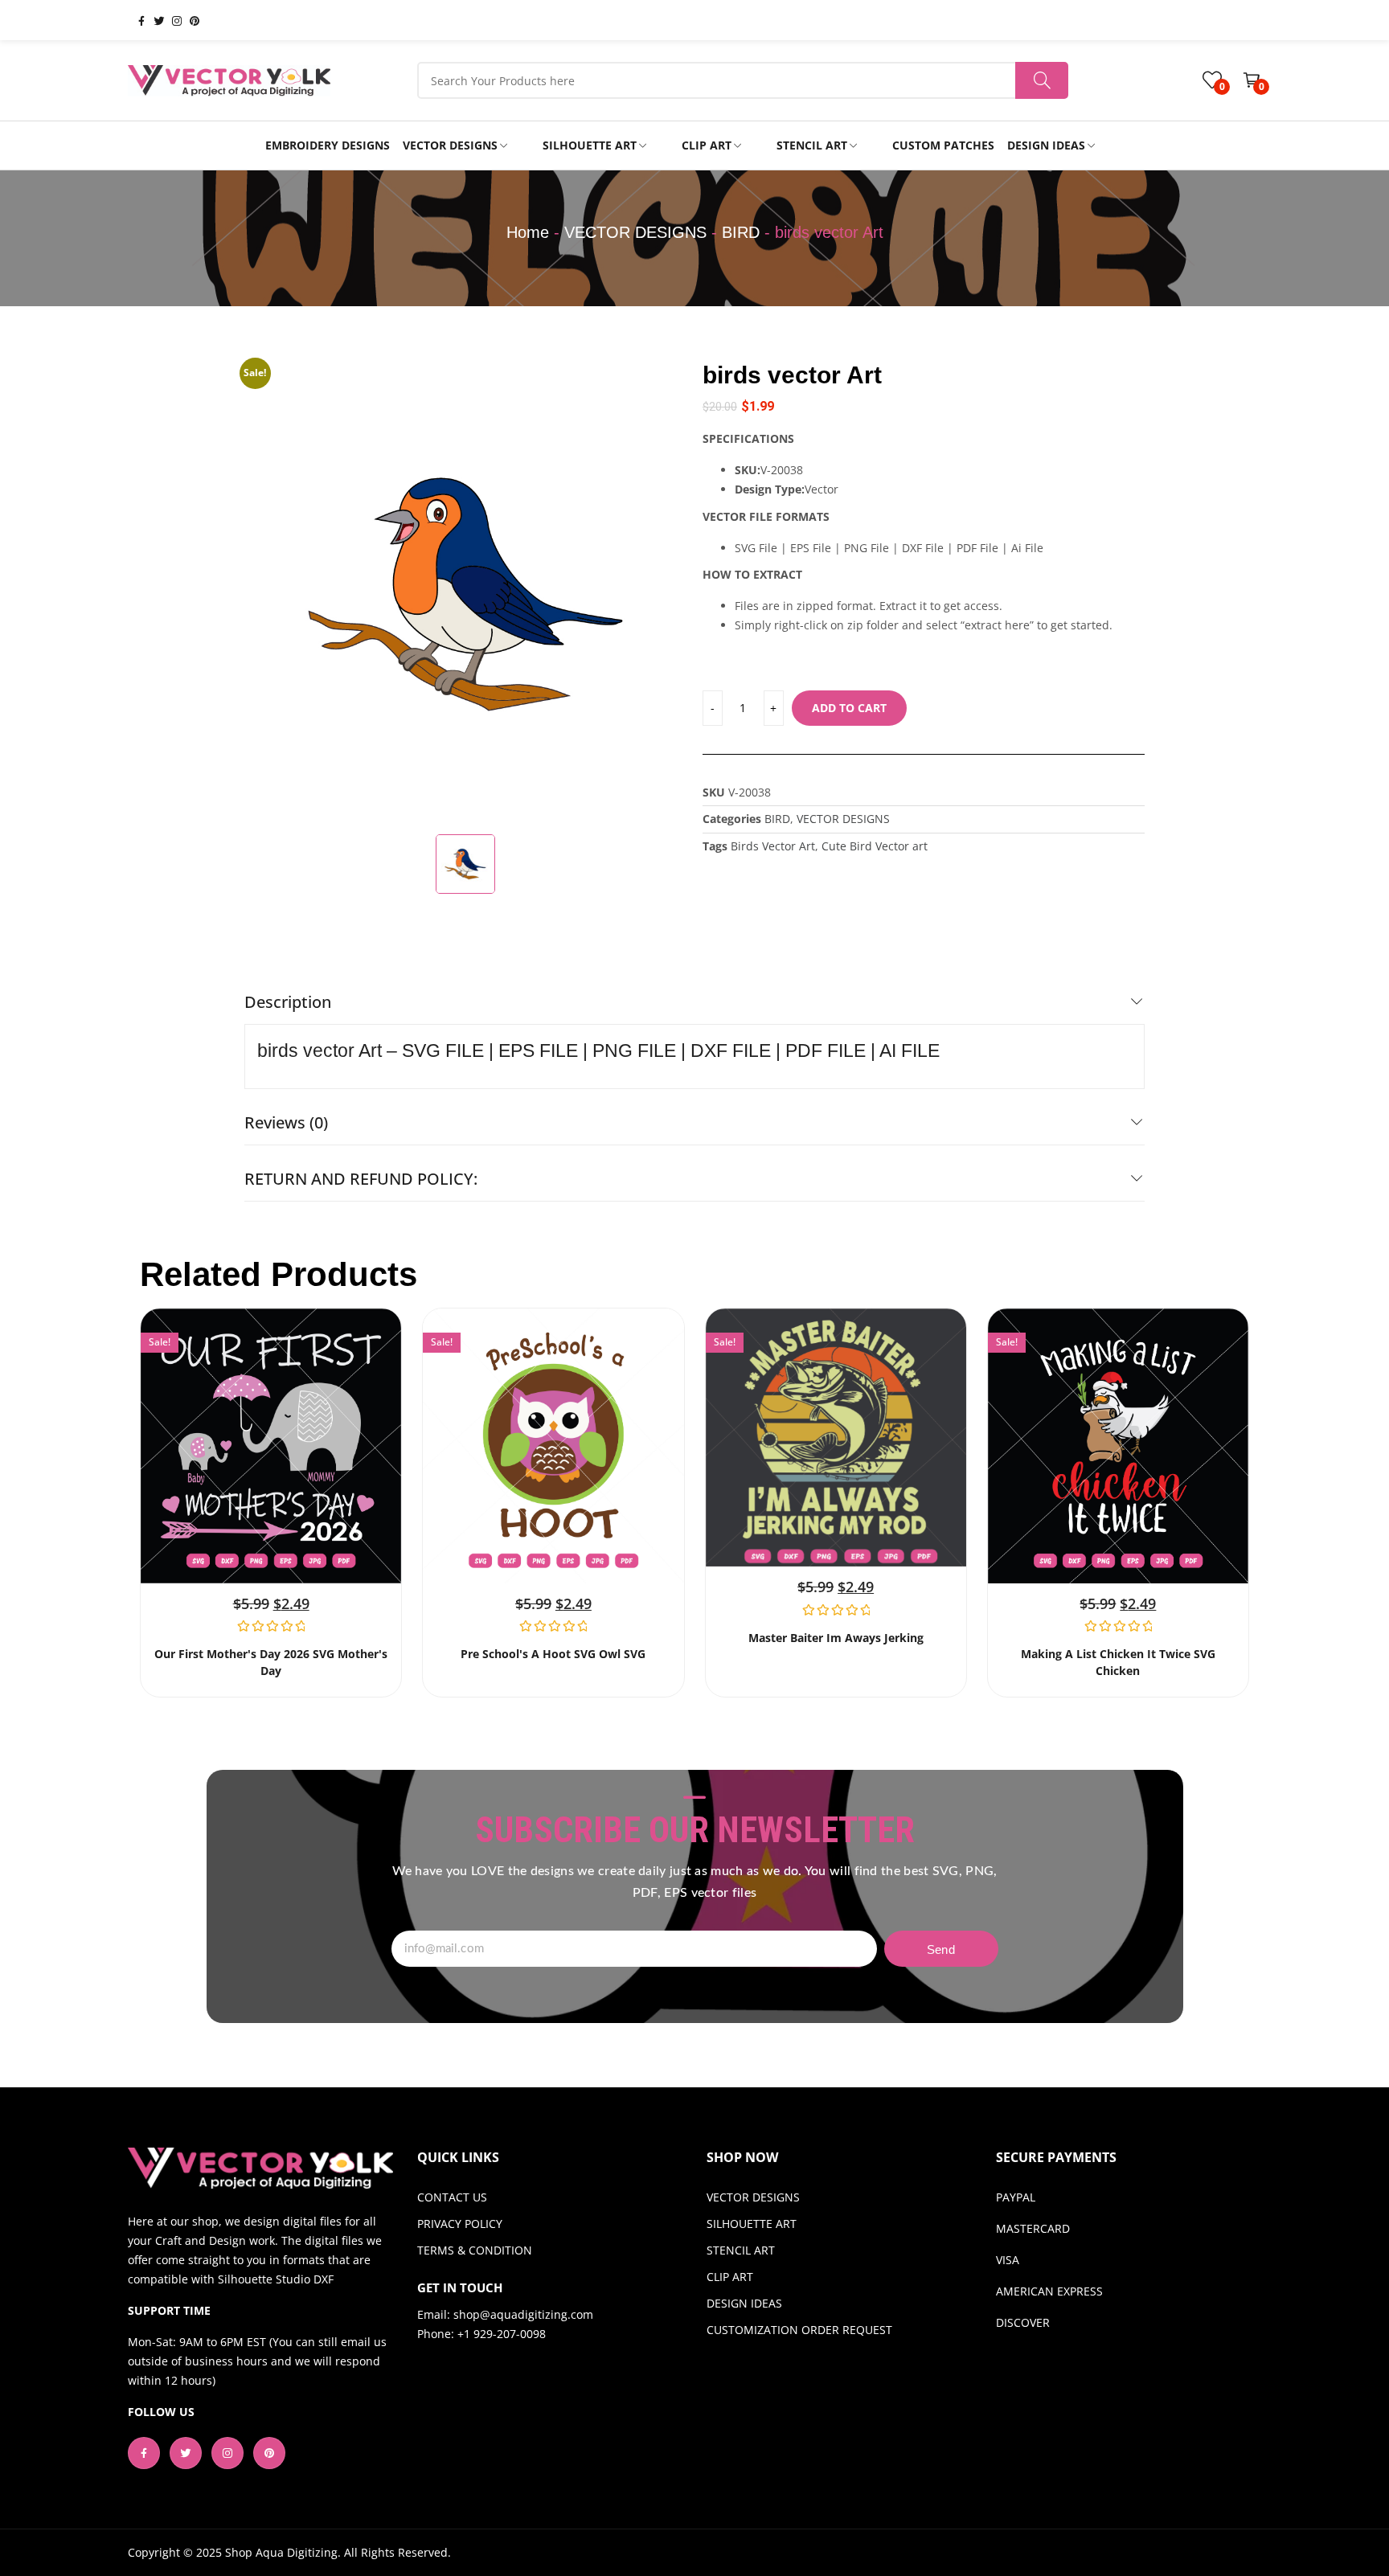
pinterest (188, 20)
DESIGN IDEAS (744, 2303)
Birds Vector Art (773, 846)
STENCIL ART (741, 2250)
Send (941, 1949)
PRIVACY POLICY (460, 2224)
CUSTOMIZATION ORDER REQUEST (799, 2330)
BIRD (741, 232)
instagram (170, 20)
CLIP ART (730, 2277)
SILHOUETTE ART (752, 2224)
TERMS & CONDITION (475, 2250)
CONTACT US (452, 2197)
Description (288, 1002)
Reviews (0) (286, 1122)
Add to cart (849, 708)
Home (528, 232)
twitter (153, 20)
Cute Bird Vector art (875, 846)
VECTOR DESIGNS (635, 232)
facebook (135, 20)
